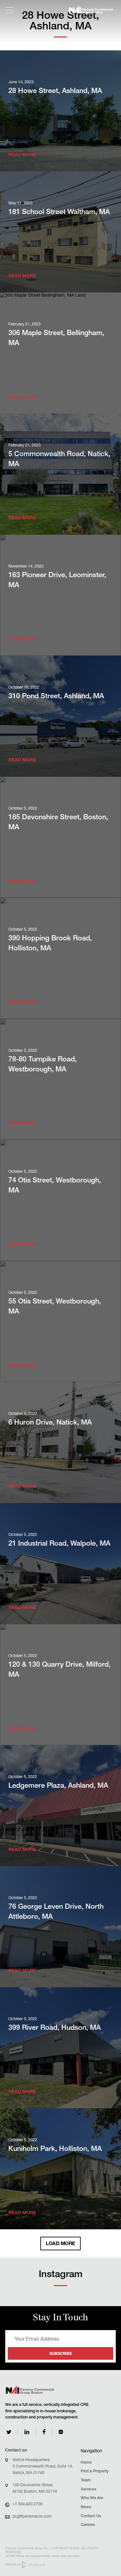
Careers (88, 2525)
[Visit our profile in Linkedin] (27, 2432)
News (86, 2507)
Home (86, 2463)
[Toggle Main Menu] (9, 10)
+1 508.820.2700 (28, 2504)
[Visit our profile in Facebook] (44, 2432)
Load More (60, 2244)
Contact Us (91, 2516)
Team (86, 2481)
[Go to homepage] (91, 10)
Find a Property (95, 2472)
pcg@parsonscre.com (32, 2517)
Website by (14, 2565)
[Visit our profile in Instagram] (61, 2432)
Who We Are (92, 2498)
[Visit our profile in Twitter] (9, 2432)
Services (88, 2490)
